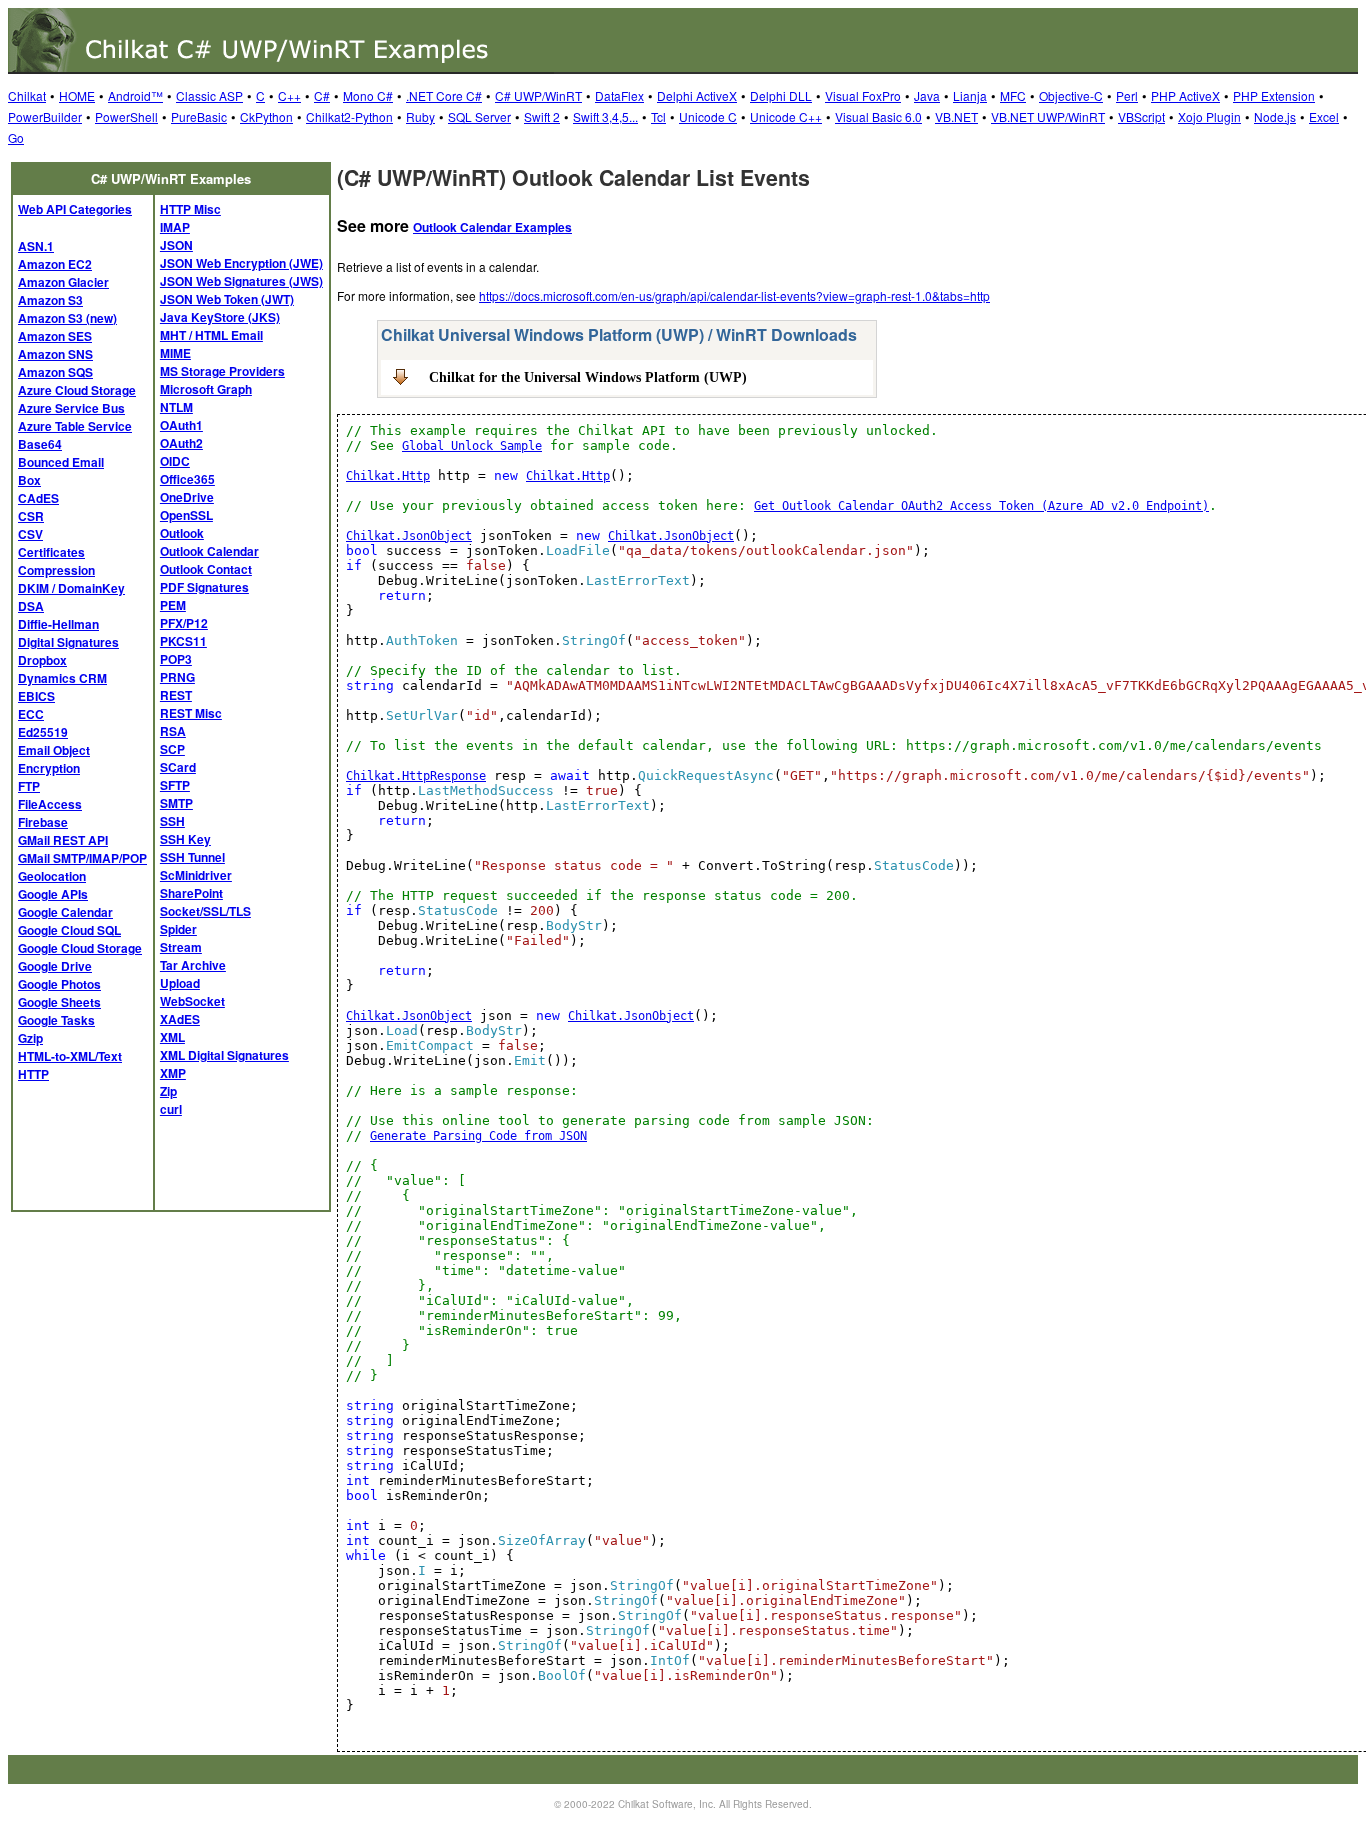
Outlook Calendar (209, 551)
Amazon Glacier (63, 282)
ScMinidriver (196, 875)
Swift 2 (542, 116)
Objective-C (1071, 95)
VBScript (1141, 116)
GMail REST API (63, 840)
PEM (173, 605)
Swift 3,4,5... (605, 116)
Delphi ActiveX (697, 95)
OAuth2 (181, 443)
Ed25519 (43, 732)
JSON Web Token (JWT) (227, 299)
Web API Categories (75, 209)
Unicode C (708, 116)
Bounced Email (61, 462)
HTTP (33, 1074)
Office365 (187, 479)
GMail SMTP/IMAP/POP (82, 858)
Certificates (51, 552)
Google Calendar (65, 912)
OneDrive (187, 497)
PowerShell (126, 116)
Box (29, 480)
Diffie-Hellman (58, 624)
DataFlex (619, 95)
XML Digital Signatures (224, 1055)
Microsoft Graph (206, 389)
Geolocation (52, 876)
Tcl (658, 116)
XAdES (180, 1019)
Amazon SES (55, 336)
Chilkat (27, 95)
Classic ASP (209, 95)
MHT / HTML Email (211, 335)
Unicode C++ (786, 116)
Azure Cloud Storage (77, 390)
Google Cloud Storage (80, 948)
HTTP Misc (190, 209)
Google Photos (59, 984)
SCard (178, 767)
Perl (1127, 95)
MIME (175, 353)
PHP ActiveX (1185, 95)
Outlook (182, 533)
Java (927, 95)
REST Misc (191, 713)
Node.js (1275, 116)
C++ (289, 95)
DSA (31, 606)
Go (16, 137)
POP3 (176, 659)
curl (171, 1109)
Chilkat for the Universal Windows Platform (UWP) (588, 377)
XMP (173, 1073)
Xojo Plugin (1209, 116)
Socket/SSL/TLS (205, 911)
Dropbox (42, 660)
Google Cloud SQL (69, 930)
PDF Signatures (204, 587)
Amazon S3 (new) (67, 318)
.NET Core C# (444, 95)
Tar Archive (193, 965)
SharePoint (191, 893)
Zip (168, 1091)
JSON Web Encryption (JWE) (241, 263)
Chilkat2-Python (349, 116)
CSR (31, 516)
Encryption (49, 768)
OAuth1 (181, 425)
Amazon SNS (55, 354)
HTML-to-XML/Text (70, 1056)
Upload (180, 983)
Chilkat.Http (388, 476)
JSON (176, 245)
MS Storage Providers (222, 371)
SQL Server (479, 116)
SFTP (175, 785)
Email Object (54, 750)
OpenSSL (186, 515)
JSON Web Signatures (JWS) (241, 281)
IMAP (175, 227)
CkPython (266, 116)
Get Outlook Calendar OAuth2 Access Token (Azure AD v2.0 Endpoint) (981, 506)
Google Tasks (56, 1020)
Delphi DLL (781, 95)
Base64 (40, 444)
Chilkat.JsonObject (409, 536)
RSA (173, 731)
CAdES (38, 498)
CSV (30, 534)
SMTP (176, 803)
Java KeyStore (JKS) (220, 317)
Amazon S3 (50, 300)
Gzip (30, 1038)
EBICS (36, 696)
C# (322, 95)
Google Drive (55, 966)
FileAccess (50, 804)
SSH (172, 821)
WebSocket (192, 1001)
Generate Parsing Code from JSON (478, 1136)
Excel (1324, 116)
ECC (31, 714)
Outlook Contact (206, 569)
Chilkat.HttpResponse (416, 776)
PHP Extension (1274, 95)
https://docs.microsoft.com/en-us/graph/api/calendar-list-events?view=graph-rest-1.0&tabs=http (734, 295)
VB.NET (956, 116)
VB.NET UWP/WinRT (1048, 116)
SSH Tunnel (192, 857)
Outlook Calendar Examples (492, 227)
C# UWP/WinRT (538, 95)
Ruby (420, 116)
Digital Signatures (68, 642)
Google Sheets (59, 1002)
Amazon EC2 (55, 264)
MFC (1013, 95)
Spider (178, 929)
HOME (77, 95)
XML (172, 1037)
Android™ (135, 95)
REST (176, 695)
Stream (181, 947)
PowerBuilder (45, 116)
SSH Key (185, 839)
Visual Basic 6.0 (878, 116)
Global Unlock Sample (472, 446)
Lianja (970, 95)
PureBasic (199, 116)
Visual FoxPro (863, 95)
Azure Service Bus (71, 408)
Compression (56, 570)
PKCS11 (183, 641)
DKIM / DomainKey (71, 588)
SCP (172, 749)
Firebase (43, 822)
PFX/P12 (184, 623)
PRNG (177, 677)
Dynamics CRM (62, 678)
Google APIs (53, 894)
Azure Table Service (75, 426)
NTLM (176, 407)
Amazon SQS (55, 372)
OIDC (175, 461)
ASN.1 (36, 246)
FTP (29, 786)
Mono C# (368, 95)
